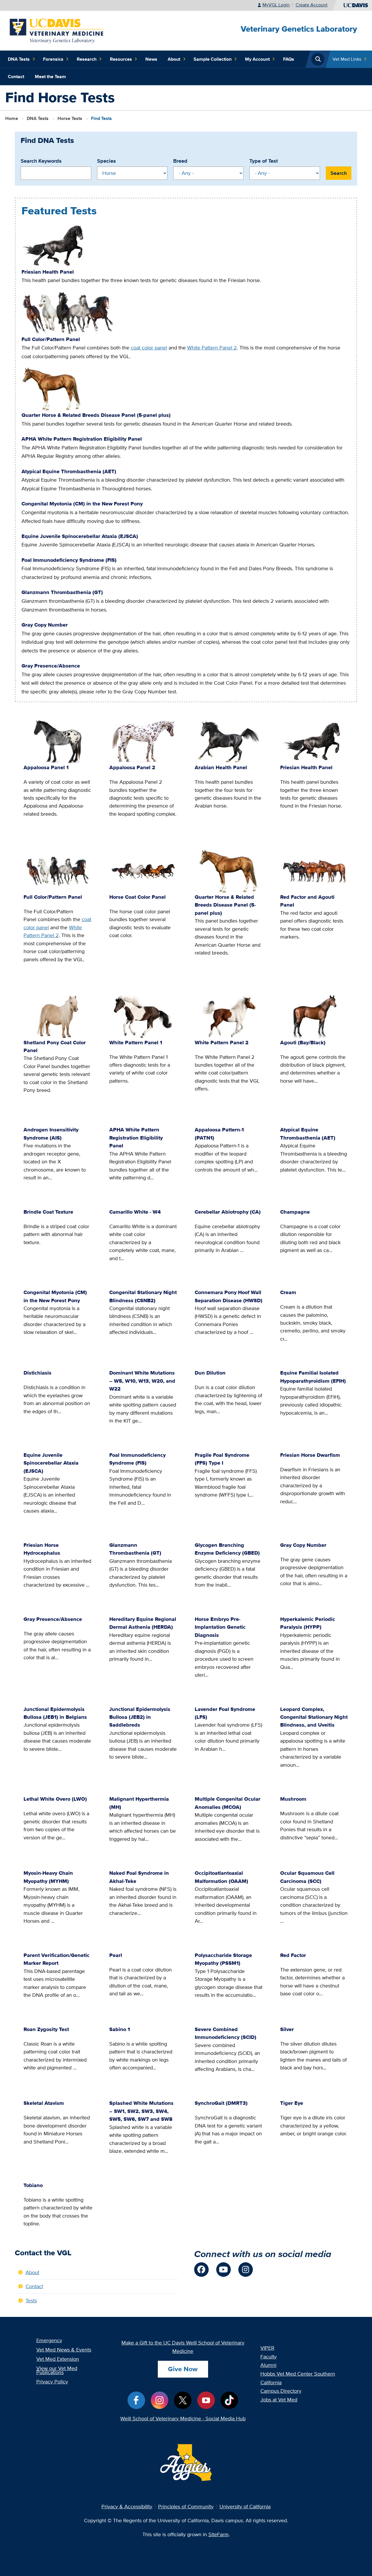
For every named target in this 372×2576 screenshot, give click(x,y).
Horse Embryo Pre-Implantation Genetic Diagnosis (220, 1627)
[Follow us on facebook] (201, 2270)
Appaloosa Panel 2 (132, 767)
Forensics (53, 59)
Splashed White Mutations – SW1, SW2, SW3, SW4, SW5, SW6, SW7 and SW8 (141, 2111)
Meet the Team (50, 77)
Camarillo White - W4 (135, 1212)
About (174, 59)
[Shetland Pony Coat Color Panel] (58, 1017)
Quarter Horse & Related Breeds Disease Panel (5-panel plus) (96, 415)
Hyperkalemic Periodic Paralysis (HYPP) (308, 1623)
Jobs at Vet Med (279, 2400)
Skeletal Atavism (44, 2103)
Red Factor (293, 1955)
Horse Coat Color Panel (137, 897)
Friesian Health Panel (48, 272)
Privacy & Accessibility (127, 2506)
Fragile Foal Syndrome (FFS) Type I (222, 1459)
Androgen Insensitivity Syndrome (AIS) (51, 1133)
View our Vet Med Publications (57, 2370)
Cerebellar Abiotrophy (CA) (228, 1212)
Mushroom (293, 1799)
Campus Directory (281, 2391)
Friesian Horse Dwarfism (310, 1455)
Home (12, 118)
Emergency (49, 2340)
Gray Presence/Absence (51, 666)
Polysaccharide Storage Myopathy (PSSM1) (223, 1959)
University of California (245, 2506)
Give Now (183, 2369)
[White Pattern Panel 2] (229, 1017)
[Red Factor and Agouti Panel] (314, 871)
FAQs (289, 59)
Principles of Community (186, 2506)
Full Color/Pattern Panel (51, 339)
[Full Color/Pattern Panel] (68, 312)
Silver (287, 2029)
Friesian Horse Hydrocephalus (42, 1549)
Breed (180, 161)
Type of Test (264, 161)
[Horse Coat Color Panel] (143, 871)
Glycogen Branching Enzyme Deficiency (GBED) (227, 1549)
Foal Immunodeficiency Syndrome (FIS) (69, 560)
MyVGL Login (276, 5)
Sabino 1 (120, 2029)
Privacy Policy (52, 2382)
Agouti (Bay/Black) (303, 1042)
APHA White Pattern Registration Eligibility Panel (82, 439)
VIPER (267, 2348)
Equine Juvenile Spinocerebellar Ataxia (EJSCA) (80, 536)
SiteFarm (219, 2534)
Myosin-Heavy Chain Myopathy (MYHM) (48, 1877)
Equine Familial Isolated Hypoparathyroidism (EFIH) (313, 1377)
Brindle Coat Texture (48, 1212)
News (151, 59)
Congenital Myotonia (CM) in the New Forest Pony (82, 504)
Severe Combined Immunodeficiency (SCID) (226, 2033)
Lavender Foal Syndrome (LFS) (225, 1713)
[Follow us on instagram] (246, 2270)
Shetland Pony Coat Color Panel (55, 1046)
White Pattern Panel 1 (136, 1042)
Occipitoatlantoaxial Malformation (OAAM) (221, 1877)
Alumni (268, 2365)
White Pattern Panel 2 (212, 348)
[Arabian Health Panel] (229, 742)
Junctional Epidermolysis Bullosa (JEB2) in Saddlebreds (140, 1717)
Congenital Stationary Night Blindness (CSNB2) (143, 1296)
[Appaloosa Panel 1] (58, 742)
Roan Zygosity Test (46, 2029)
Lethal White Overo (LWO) (55, 1799)
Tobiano (33, 2185)
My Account (257, 59)
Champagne (295, 1212)
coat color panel (149, 348)
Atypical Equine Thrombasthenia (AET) (69, 471)
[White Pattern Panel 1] (143, 1017)
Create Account (312, 5)
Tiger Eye (292, 2103)
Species (107, 161)
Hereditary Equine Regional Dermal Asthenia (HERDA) (143, 1623)
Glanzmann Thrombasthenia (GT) (62, 592)
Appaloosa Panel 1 (46, 767)
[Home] (57, 30)
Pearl (116, 1955)
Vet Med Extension (58, 2359)
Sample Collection (213, 59)
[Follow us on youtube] (223, 2270)
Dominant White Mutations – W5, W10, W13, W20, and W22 (142, 1381)
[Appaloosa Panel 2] (143, 742)
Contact (16, 77)
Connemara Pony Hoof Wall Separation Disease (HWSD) (229, 1296)
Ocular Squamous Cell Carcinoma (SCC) (307, 1877)
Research (87, 59)
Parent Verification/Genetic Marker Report (57, 1959)
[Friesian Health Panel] (56, 245)
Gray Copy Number (45, 625)
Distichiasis (37, 1373)
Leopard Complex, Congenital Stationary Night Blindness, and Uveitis (314, 1717)
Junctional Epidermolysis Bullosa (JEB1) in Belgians (55, 1713)
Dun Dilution (210, 1373)
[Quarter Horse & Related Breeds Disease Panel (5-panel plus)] (52, 389)
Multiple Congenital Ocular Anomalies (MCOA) (228, 1803)
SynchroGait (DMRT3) (221, 2103)
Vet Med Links (347, 59)
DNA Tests (19, 59)
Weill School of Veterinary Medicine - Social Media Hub (183, 2418)
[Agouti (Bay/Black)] (314, 1017)
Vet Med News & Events (64, 2350)
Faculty (269, 2357)
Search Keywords (41, 161)
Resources (121, 59)
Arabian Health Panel (221, 767)
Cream (288, 1292)
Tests (70, 118)
